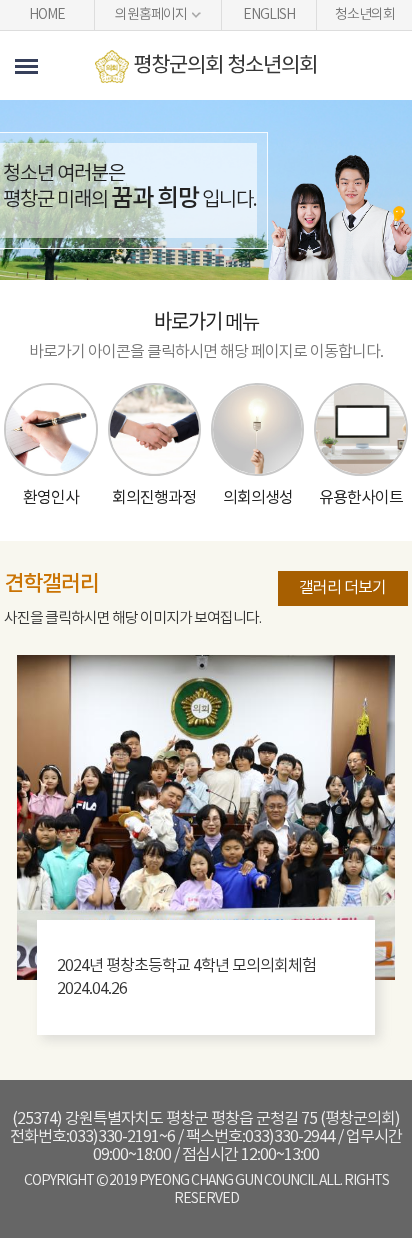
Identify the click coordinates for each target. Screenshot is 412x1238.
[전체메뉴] (26, 66)
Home (47, 15)
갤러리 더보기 (342, 588)
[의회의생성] (257, 429)
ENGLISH (269, 15)
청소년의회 (365, 15)
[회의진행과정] (154, 429)
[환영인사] (50, 429)
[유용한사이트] (360, 429)
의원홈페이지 (151, 15)
